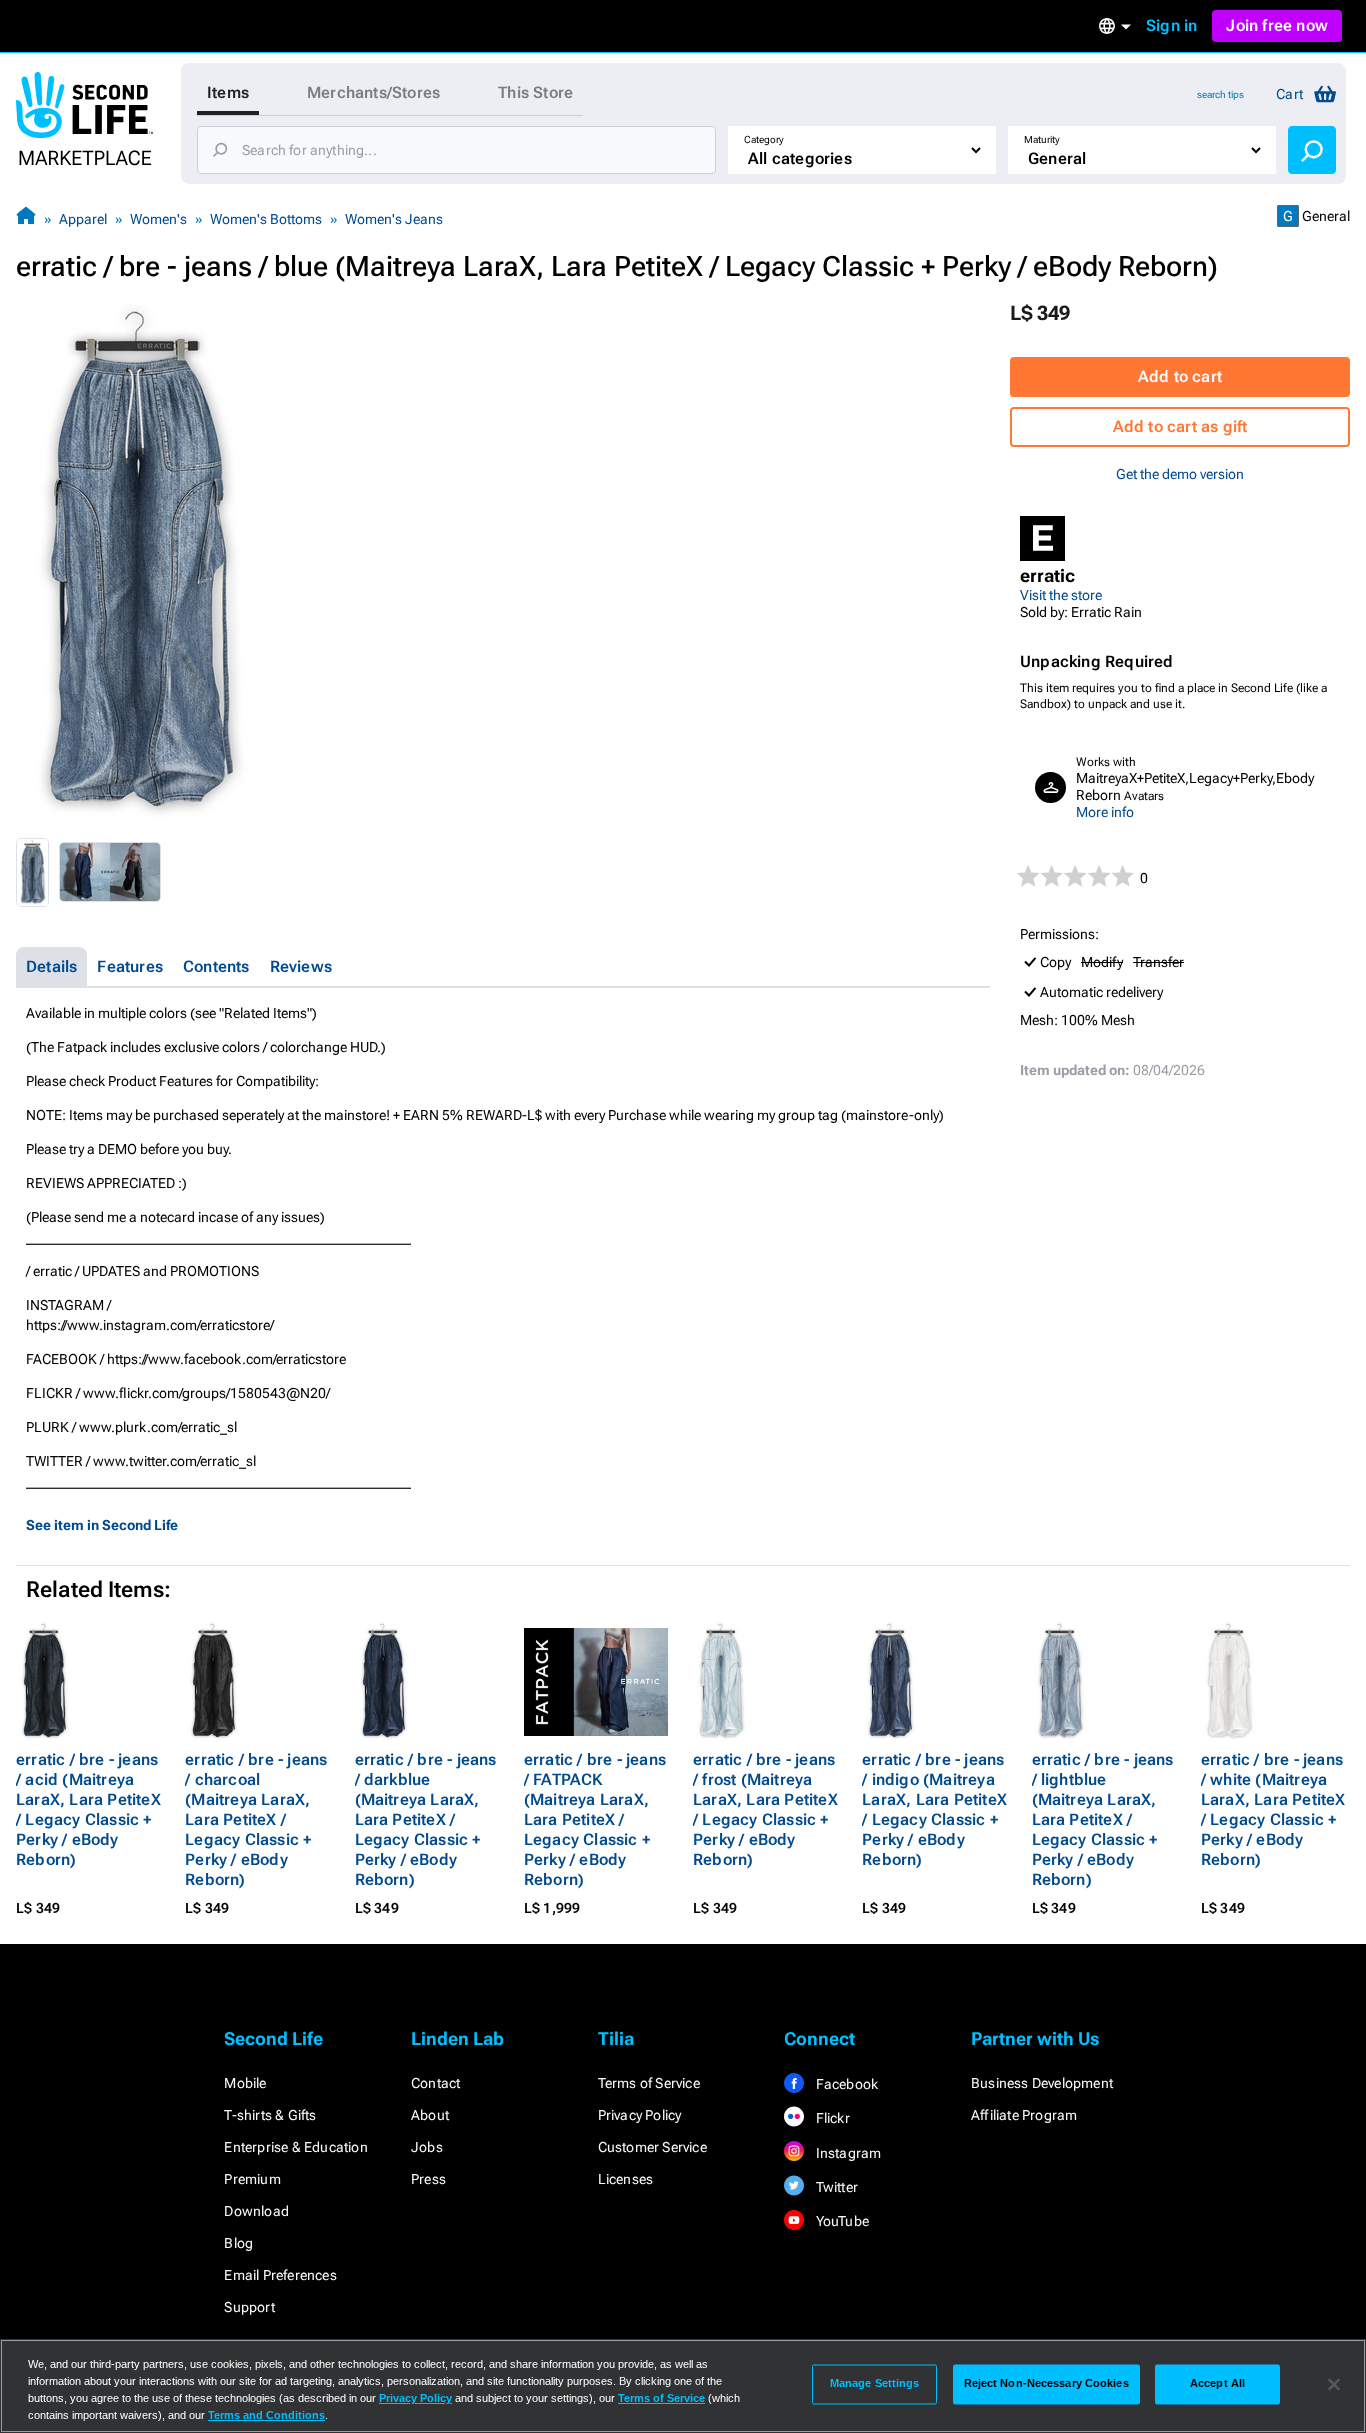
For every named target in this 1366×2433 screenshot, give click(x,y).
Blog (238, 2243)
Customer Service (652, 2147)
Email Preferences (280, 2275)
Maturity (1042, 139)
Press (428, 2179)
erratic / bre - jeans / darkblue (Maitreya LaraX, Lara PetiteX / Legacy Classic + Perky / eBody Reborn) (426, 1819)
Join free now (1277, 25)
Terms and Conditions (266, 2415)
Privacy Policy (640, 2115)
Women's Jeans (394, 219)
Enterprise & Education (295, 2147)
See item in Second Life (102, 1525)
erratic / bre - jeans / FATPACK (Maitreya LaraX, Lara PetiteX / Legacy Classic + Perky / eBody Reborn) (595, 1819)
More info (1105, 812)
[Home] (26, 218)
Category (764, 139)
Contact (435, 2083)
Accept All (1217, 2384)
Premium (252, 2179)
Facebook (845, 2084)
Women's (158, 219)
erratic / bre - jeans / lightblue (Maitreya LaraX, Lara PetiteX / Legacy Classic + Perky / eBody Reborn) (1103, 1819)
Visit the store (1061, 595)
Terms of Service (649, 2083)
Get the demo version (1180, 474)
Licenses (626, 2179)
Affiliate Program (1024, 2115)
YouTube (840, 2221)
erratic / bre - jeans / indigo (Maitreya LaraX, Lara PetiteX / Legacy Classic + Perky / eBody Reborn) (934, 1809)
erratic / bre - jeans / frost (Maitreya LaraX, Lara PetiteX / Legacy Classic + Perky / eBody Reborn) (765, 1809)
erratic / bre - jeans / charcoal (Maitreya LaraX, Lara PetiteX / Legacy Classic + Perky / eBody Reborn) (256, 1819)
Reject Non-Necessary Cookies (1046, 2384)
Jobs (427, 2147)
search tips (1220, 94)
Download (256, 2211)
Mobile (245, 2083)
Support (249, 2307)
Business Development (1042, 2083)
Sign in (1171, 25)
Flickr (830, 2118)
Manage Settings (875, 2384)
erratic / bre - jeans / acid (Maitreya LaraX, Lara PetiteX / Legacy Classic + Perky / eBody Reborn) (88, 1809)
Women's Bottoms (266, 219)
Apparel (83, 219)
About (430, 2115)
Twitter (835, 2187)
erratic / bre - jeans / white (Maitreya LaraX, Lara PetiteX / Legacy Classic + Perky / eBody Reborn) (1273, 1809)
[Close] (1334, 2384)
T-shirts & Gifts (270, 2115)
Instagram (846, 2153)
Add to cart (1180, 376)
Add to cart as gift (1180, 426)
